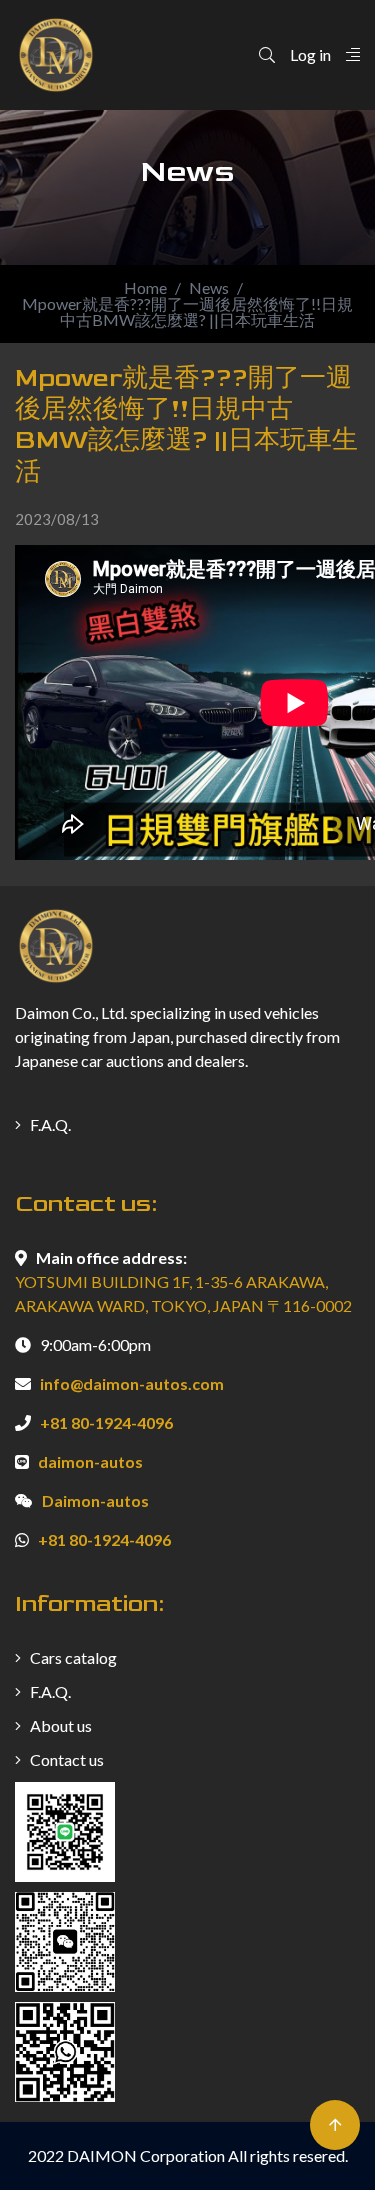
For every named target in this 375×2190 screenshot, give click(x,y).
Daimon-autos (95, 1500)
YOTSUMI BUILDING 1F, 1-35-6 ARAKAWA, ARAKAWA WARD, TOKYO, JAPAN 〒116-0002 (183, 1293)
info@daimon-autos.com (132, 1383)
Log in (310, 54)
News (209, 288)
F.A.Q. (49, 1124)
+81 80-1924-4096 (106, 1422)
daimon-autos (90, 1461)
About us (59, 1725)
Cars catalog (72, 1657)
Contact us (65, 1759)
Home (145, 288)
